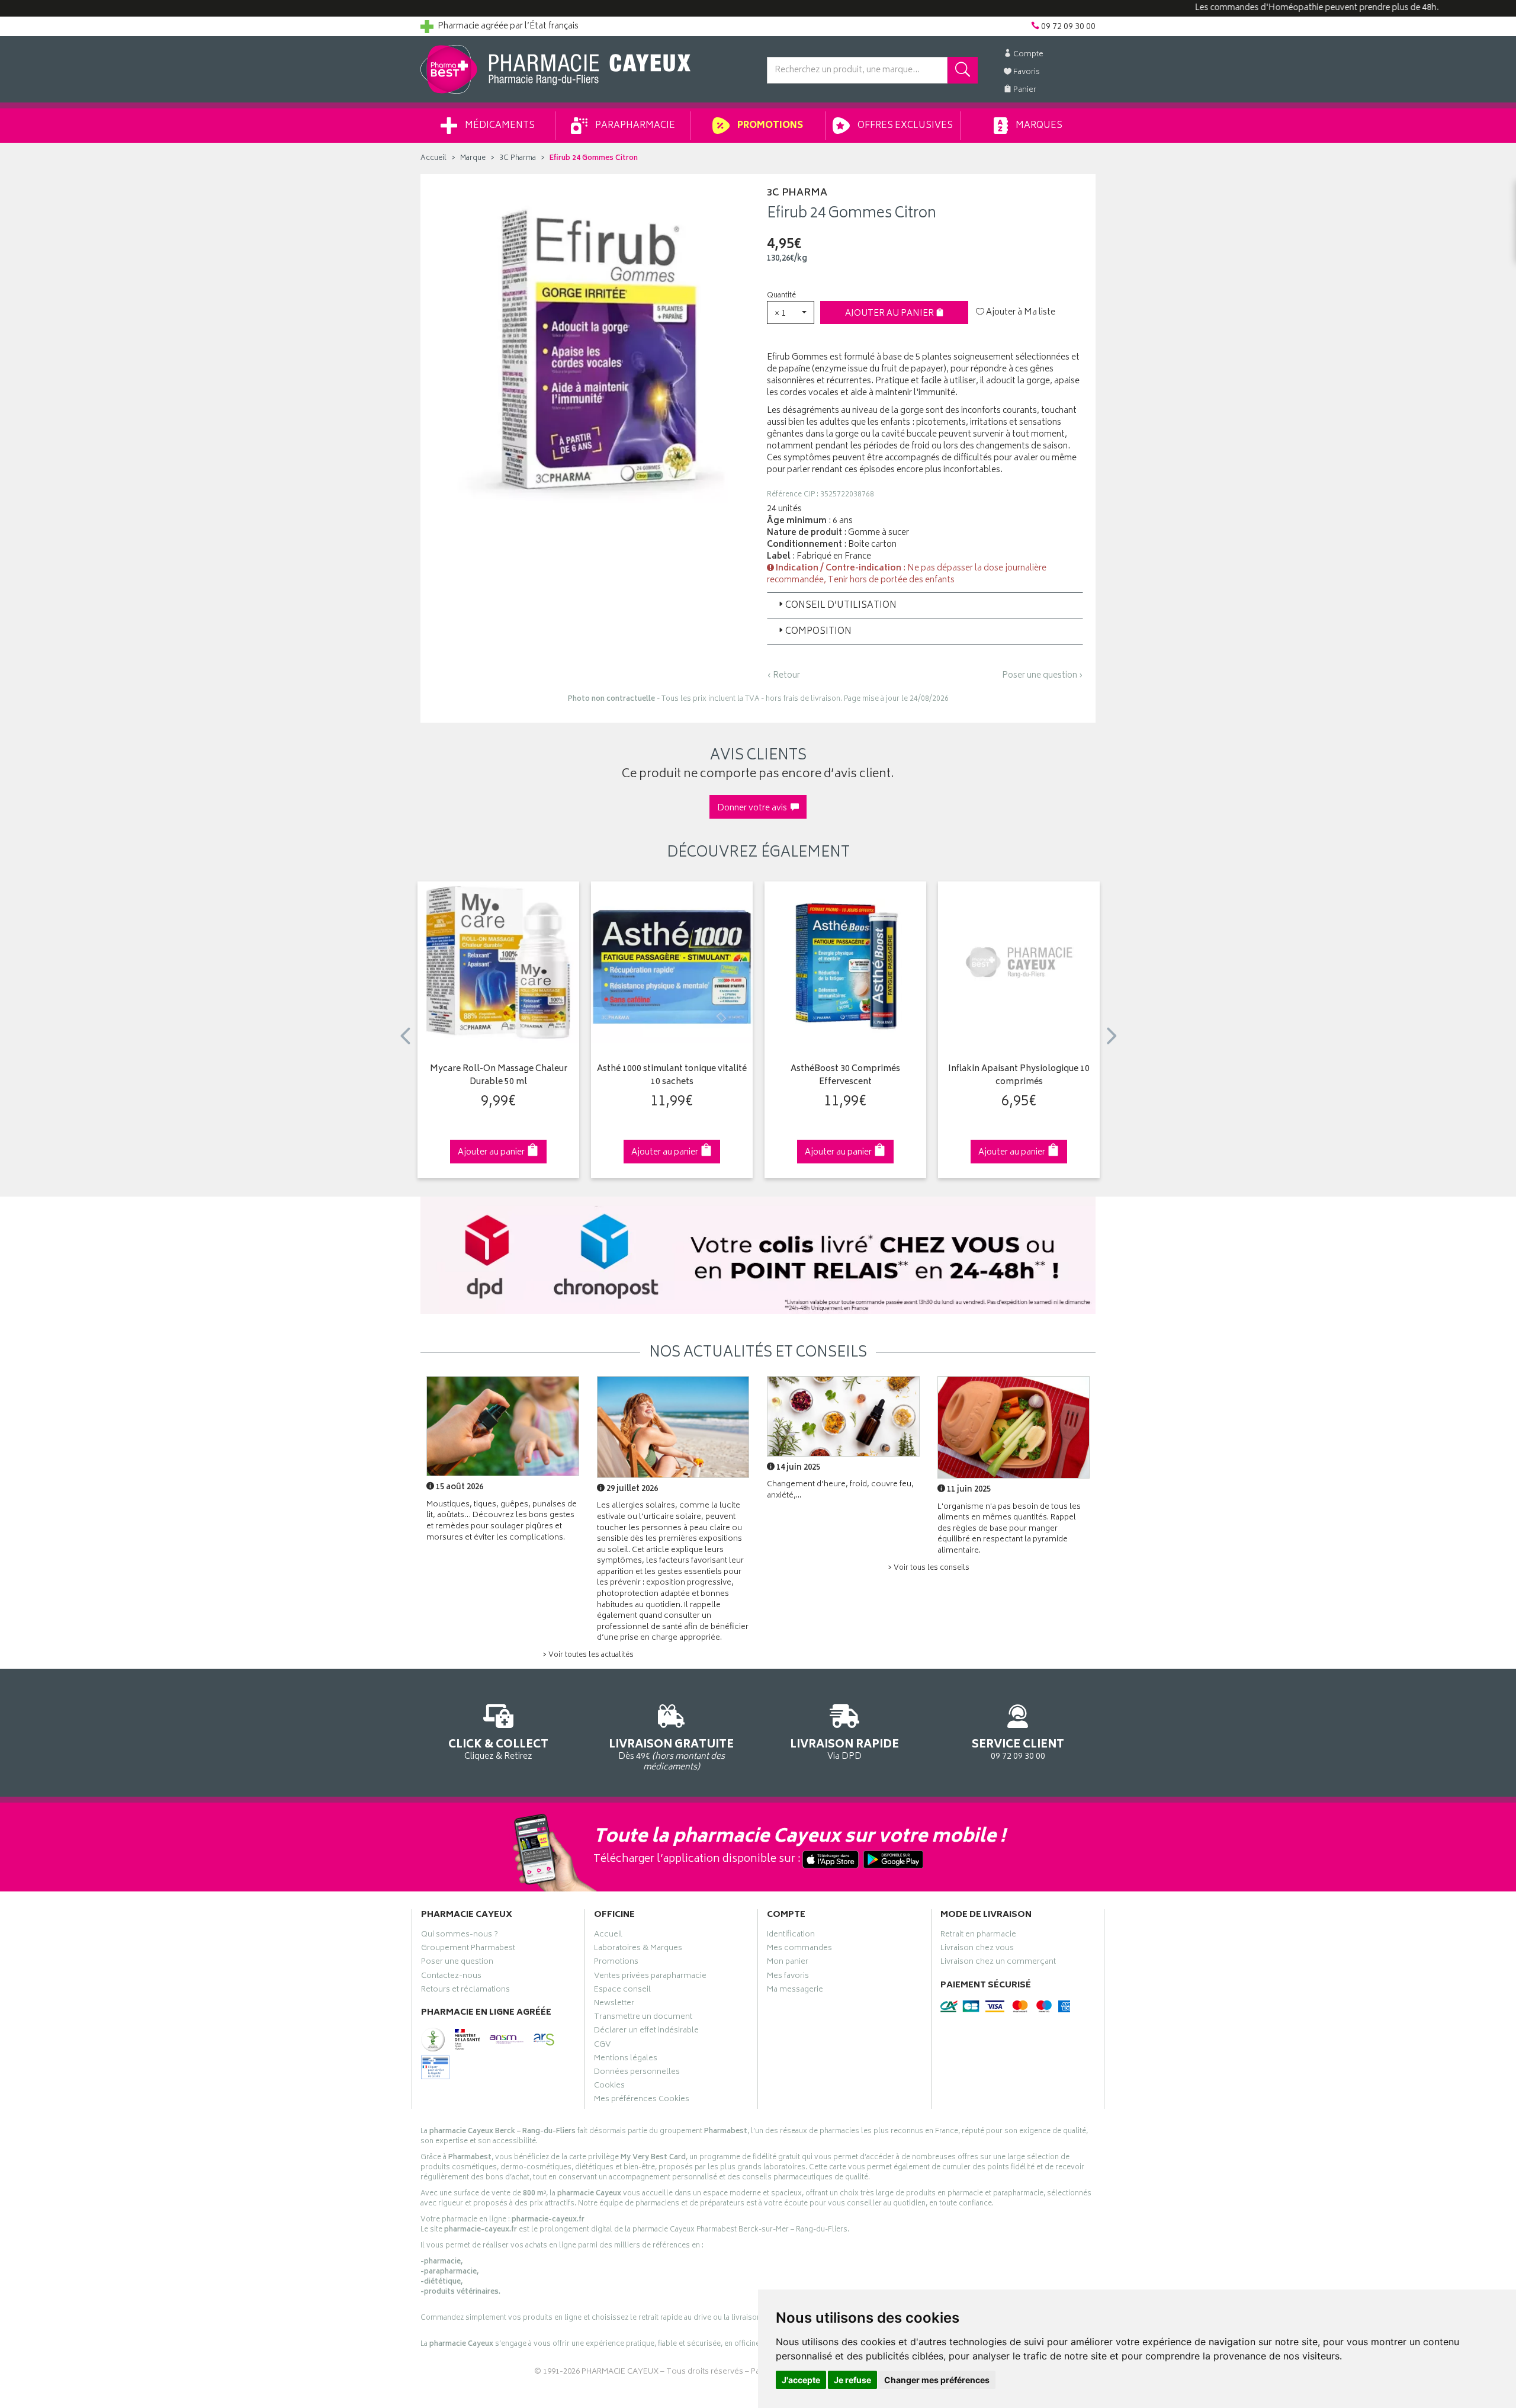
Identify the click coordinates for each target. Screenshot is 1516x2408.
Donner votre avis (754, 808)
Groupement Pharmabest (468, 1950)
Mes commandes (799, 1950)
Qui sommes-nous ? (460, 1936)
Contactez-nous (451, 1977)
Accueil (433, 158)
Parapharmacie (634, 126)
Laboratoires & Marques (638, 1950)
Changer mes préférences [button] (937, 2380)
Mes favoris (788, 1977)
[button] (791, 312)
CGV (602, 2046)
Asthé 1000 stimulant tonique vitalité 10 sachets (672, 1076)
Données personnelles (637, 2073)
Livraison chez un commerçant (998, 1963)
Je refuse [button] (852, 2380)
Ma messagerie (795, 1991)
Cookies (609, 2087)
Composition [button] (818, 632)
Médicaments (499, 126)
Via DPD (844, 1749)
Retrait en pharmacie (978, 1936)
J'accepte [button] (801, 2380)
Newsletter (614, 2005)
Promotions (769, 126)
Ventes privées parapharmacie (650, 1977)
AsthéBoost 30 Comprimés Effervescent (845, 1076)
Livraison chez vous (977, 1950)
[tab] (925, 605)
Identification (791, 1936)
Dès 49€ (671, 1754)
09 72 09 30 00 (1018, 1749)
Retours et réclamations (465, 1991)
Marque (473, 158)
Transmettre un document (643, 2018)
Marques (1038, 126)
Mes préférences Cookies (642, 2101)
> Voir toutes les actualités (588, 1655)
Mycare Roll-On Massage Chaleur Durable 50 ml (499, 1076)
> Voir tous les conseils (929, 1568)
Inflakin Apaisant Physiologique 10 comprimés (1019, 1076)
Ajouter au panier (890, 314)
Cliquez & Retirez (498, 1749)
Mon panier (788, 1963)
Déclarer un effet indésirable (646, 2032)
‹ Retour (783, 676)
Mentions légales (626, 2060)
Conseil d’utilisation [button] (841, 606)
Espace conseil (622, 1991)
